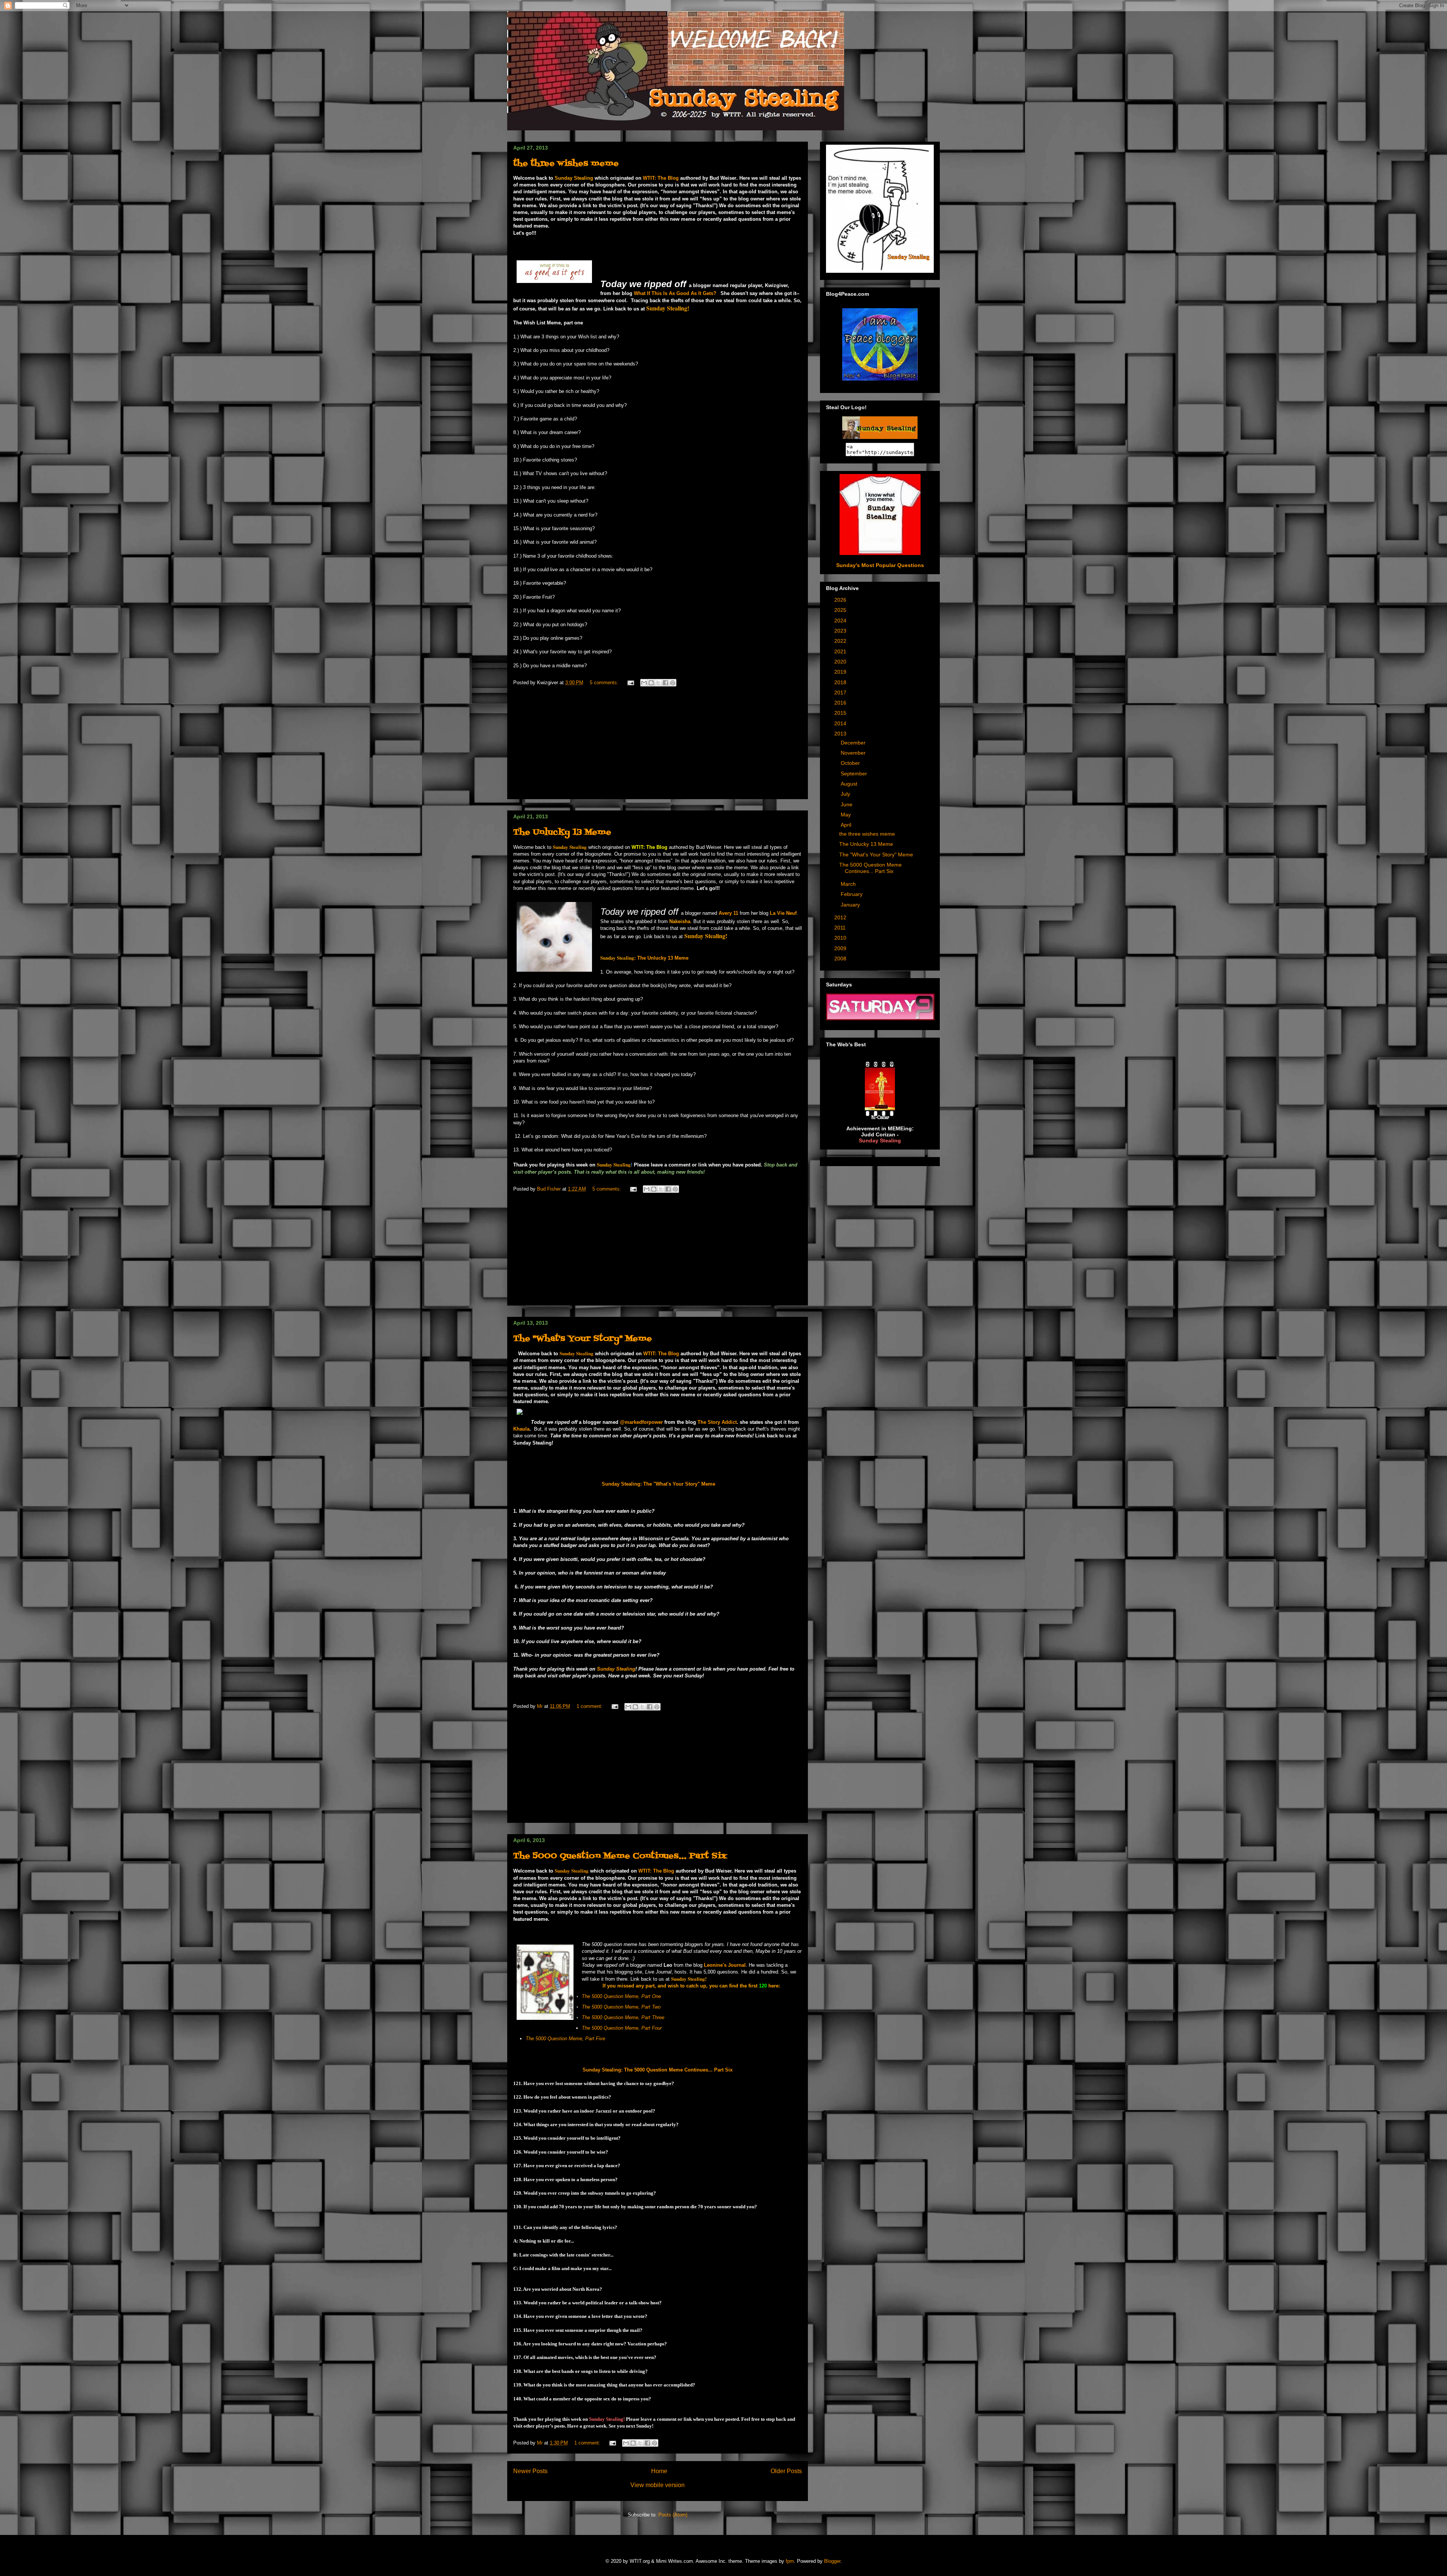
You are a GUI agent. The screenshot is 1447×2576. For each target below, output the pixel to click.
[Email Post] (630, 683)
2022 (841, 641)
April (847, 825)
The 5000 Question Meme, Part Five (566, 2039)
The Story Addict (717, 1422)
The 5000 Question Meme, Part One (621, 1996)
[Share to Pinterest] (673, 683)
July (846, 794)
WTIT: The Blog (661, 178)
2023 (841, 631)
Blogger (832, 2561)
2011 (841, 928)
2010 (841, 938)
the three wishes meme (566, 164)
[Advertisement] (658, 746)
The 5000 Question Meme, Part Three (623, 2017)
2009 (841, 948)
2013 (841, 734)
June (847, 804)
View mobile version (658, 2485)
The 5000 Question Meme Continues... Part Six (620, 1856)
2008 (841, 959)
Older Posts (786, 2471)
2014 (841, 723)
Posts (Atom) (673, 2515)
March (849, 884)
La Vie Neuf (783, 913)
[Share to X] (658, 683)
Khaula (521, 1429)
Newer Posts (530, 2471)
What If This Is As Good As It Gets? (675, 293)
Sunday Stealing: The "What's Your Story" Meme (658, 1484)
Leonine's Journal (725, 1965)
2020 (841, 662)
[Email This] (644, 683)
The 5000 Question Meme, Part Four (623, 2028)
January (851, 905)
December (854, 743)
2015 (841, 713)
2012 (841, 917)
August (850, 784)
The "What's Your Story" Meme (583, 1339)
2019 (841, 672)
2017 (841, 693)
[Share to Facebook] (665, 683)
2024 (841, 621)
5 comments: (605, 683)
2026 (841, 600)
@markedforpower (641, 1422)
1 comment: (590, 1706)
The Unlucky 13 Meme (562, 832)
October (851, 763)
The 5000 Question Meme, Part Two (621, 2007)
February (852, 894)
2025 (841, 610)
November (854, 753)
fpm (790, 2561)
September (855, 774)
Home (659, 2471)
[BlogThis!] (651, 683)
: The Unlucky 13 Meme (644, 958)
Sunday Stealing (616, 1669)
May (847, 815)
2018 (841, 682)
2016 (841, 703)
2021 (841, 651)
